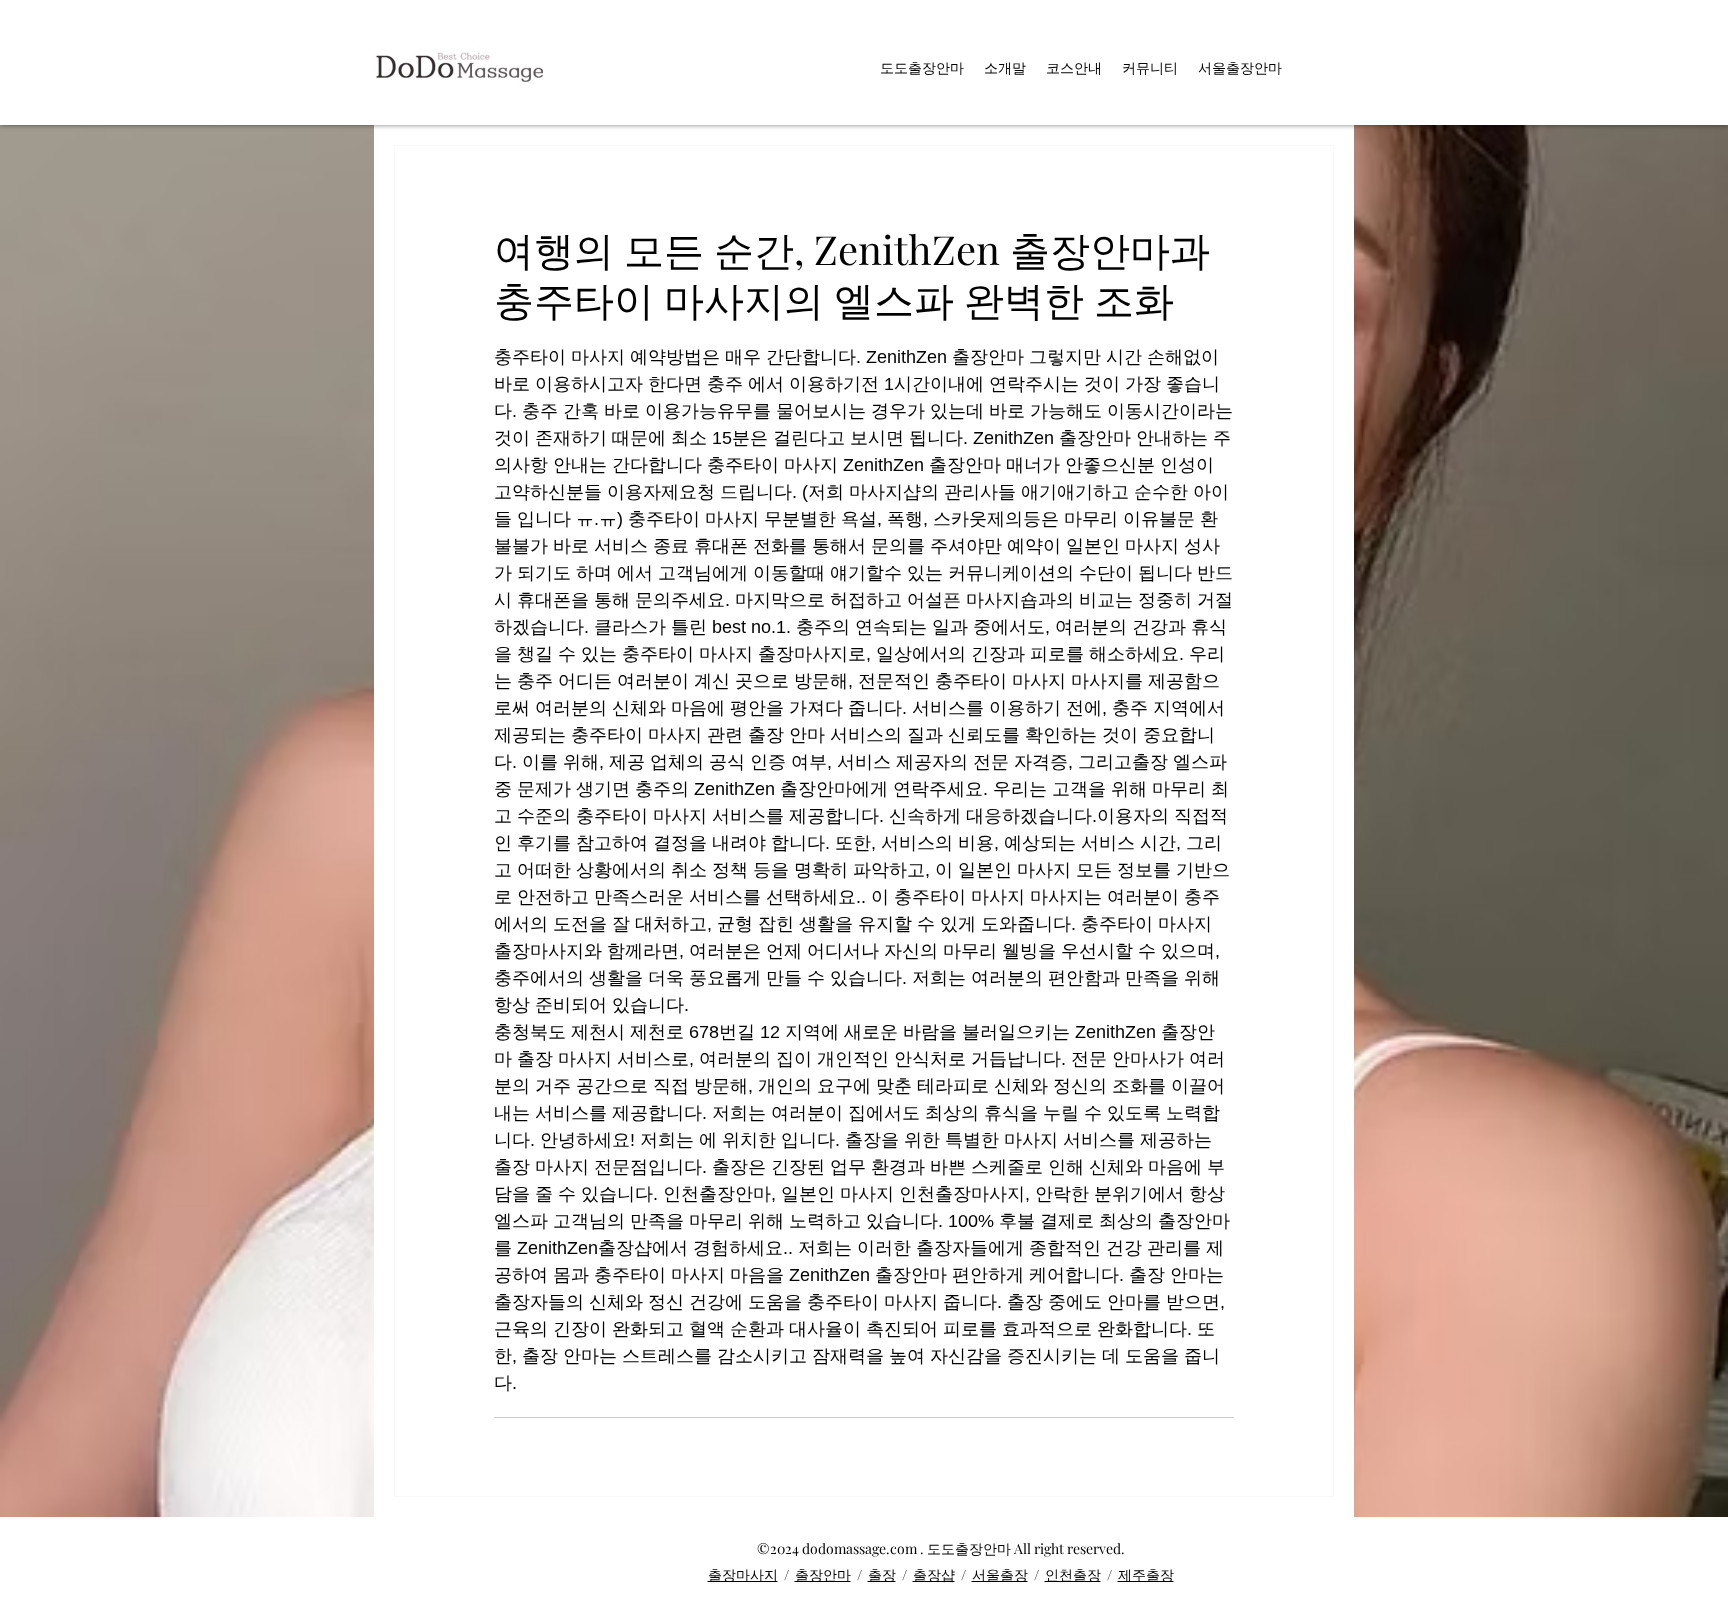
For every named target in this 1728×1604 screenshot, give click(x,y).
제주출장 (1146, 1574)
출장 (882, 1574)
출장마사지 (743, 1574)
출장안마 (823, 1574)
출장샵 (934, 1574)
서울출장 (1000, 1574)
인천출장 (1073, 1574)
